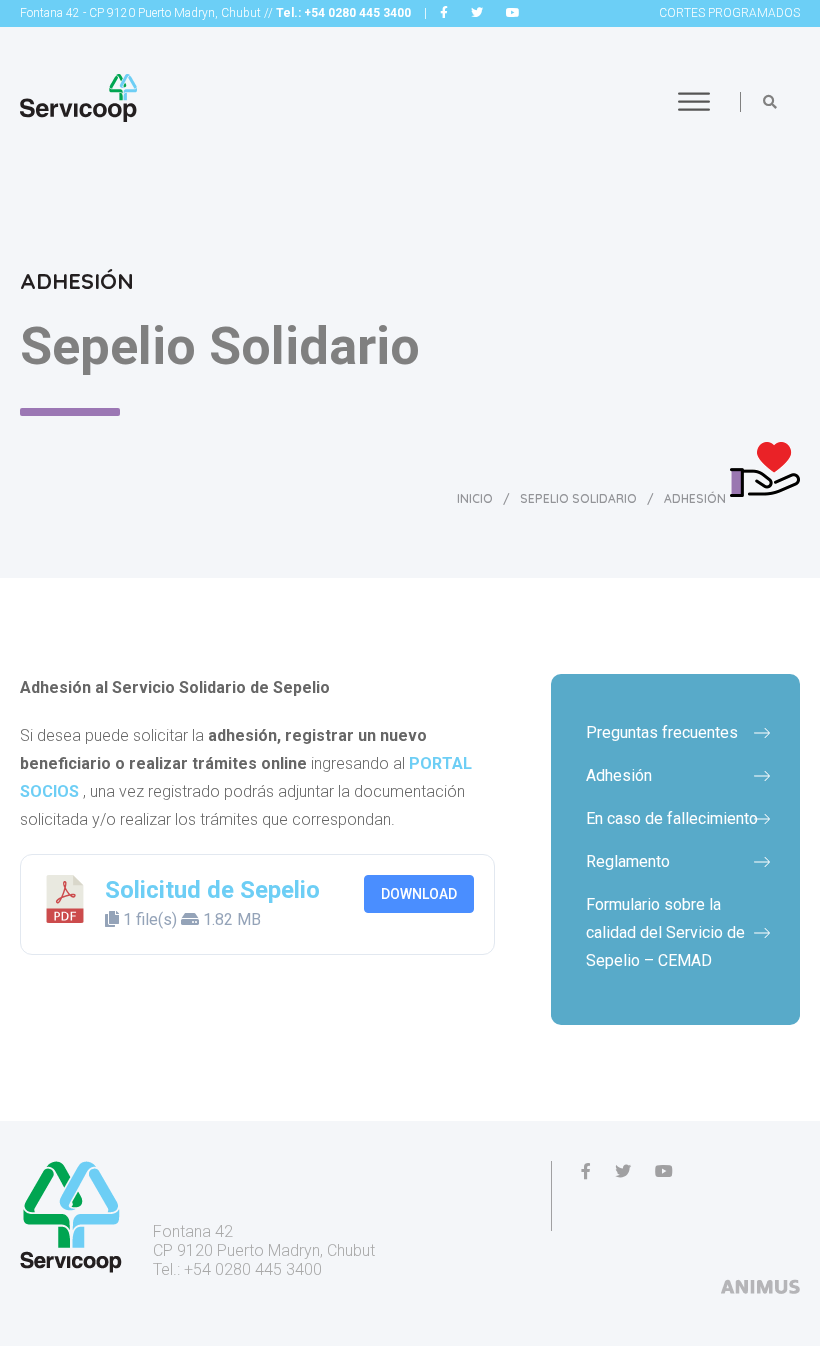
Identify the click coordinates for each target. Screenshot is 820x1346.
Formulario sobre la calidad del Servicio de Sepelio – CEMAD (665, 932)
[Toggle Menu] (694, 101)
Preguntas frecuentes (662, 732)
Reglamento (628, 861)
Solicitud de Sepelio (212, 890)
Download (419, 894)
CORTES (729, 13)
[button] (770, 102)
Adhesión (619, 775)
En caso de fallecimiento (672, 818)
